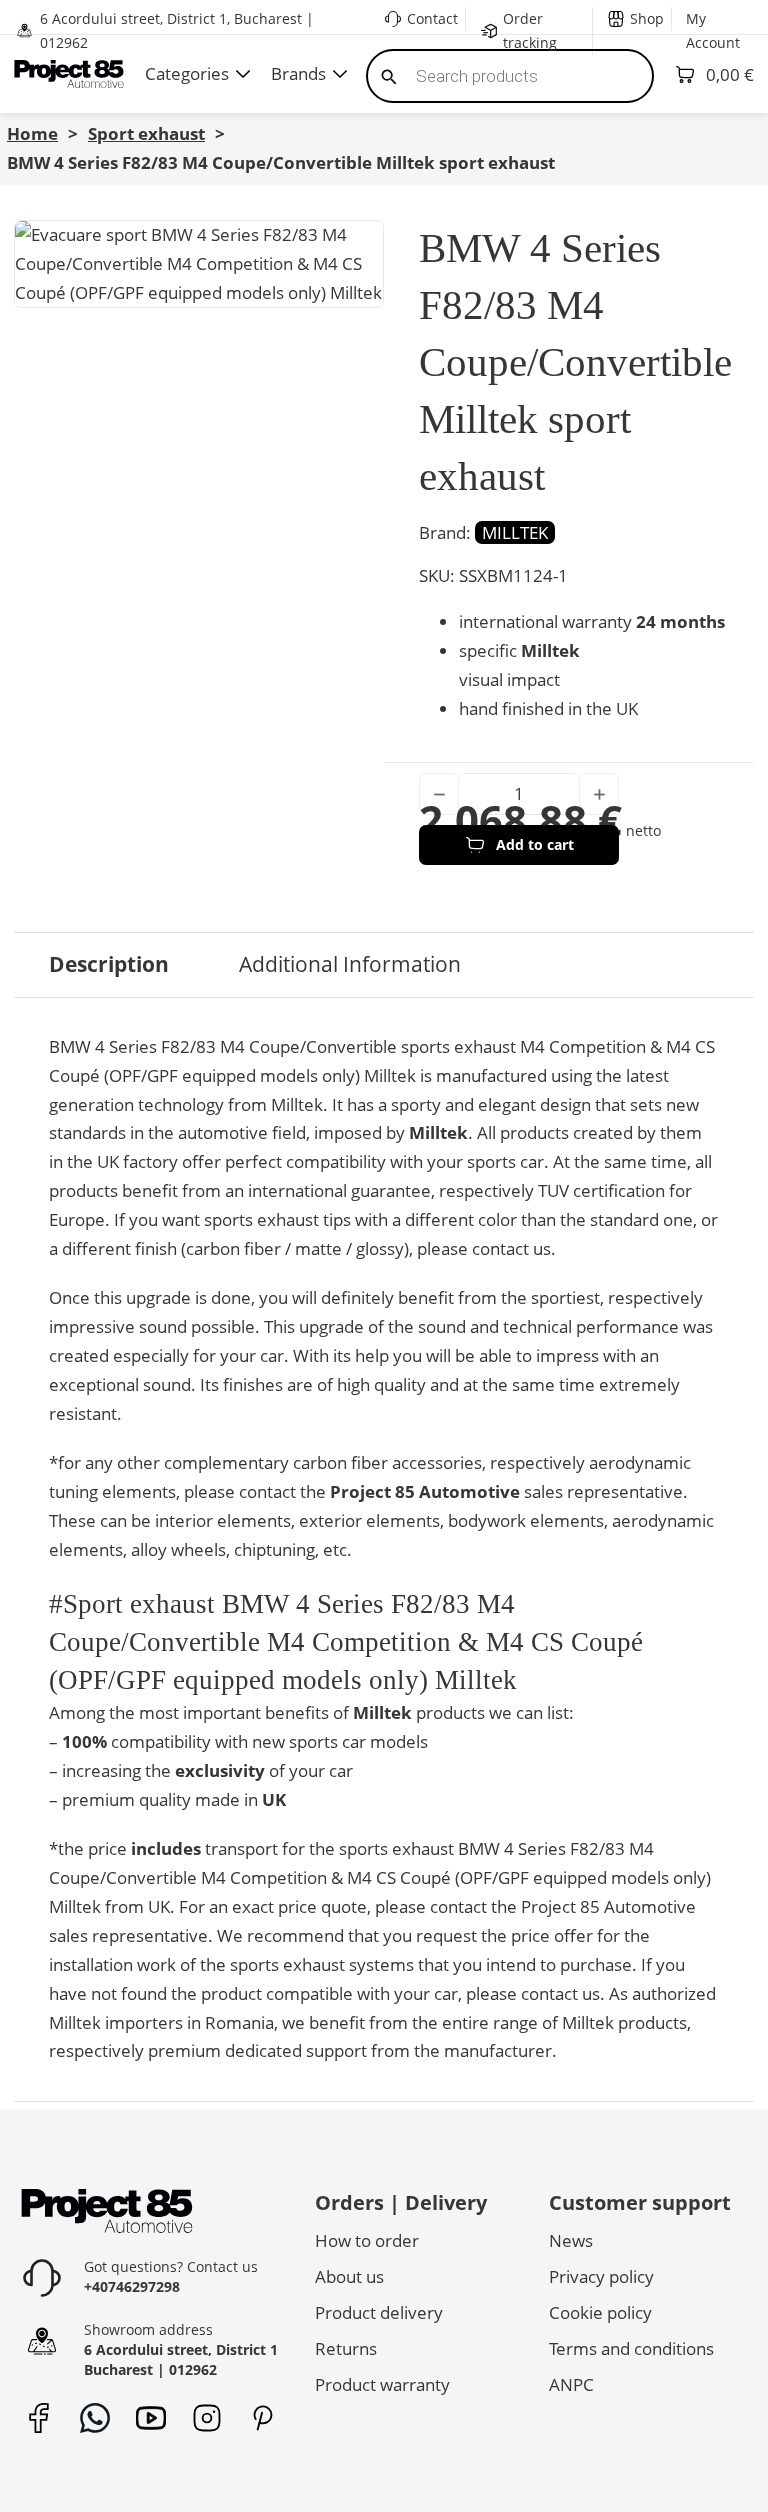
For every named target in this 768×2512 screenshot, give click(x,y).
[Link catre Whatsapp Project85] (94, 2417)
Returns (346, 2348)
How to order (367, 2240)
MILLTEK (515, 532)
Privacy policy (601, 2276)
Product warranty (382, 2384)
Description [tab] (109, 964)
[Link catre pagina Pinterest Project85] (262, 2417)
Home (32, 133)
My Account (713, 30)
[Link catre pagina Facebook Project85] (38, 2417)
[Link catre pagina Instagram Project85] (206, 2417)
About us (349, 2276)
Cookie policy (600, 2312)
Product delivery (379, 2312)
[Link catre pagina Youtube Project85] (150, 2417)
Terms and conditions (631, 2348)
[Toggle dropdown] (243, 74)
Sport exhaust (146, 133)
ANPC (571, 2384)
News (571, 2240)
